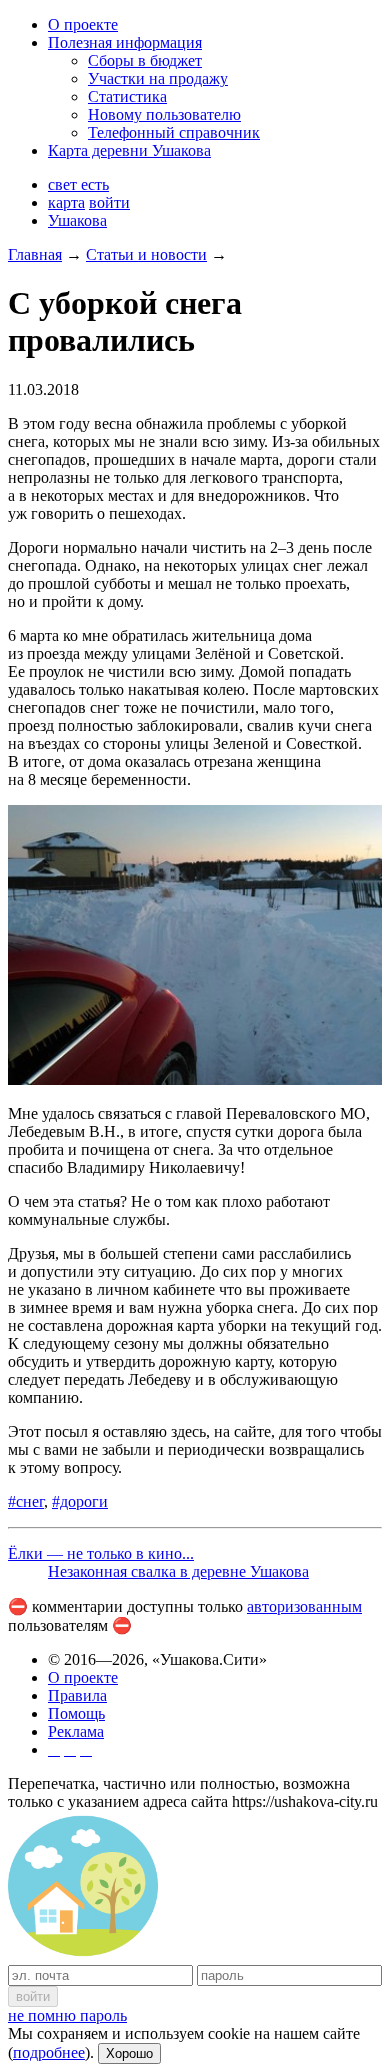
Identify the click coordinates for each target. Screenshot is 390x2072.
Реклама (76, 1731)
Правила (77, 1695)
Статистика (127, 96)
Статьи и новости (146, 254)
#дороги (80, 1501)
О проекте (83, 24)
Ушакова (77, 220)
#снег (26, 1501)
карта (66, 202)
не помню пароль (67, 2015)
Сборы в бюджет (145, 60)
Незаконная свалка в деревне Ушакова (178, 1571)
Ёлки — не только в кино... (101, 1553)
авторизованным (304, 1606)
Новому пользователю (164, 114)
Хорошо (129, 2053)
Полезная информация (125, 42)
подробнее (49, 2052)
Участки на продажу (158, 78)
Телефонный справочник (174, 132)
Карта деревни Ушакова (129, 150)
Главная (35, 254)
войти (109, 202)
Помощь (76, 1713)
